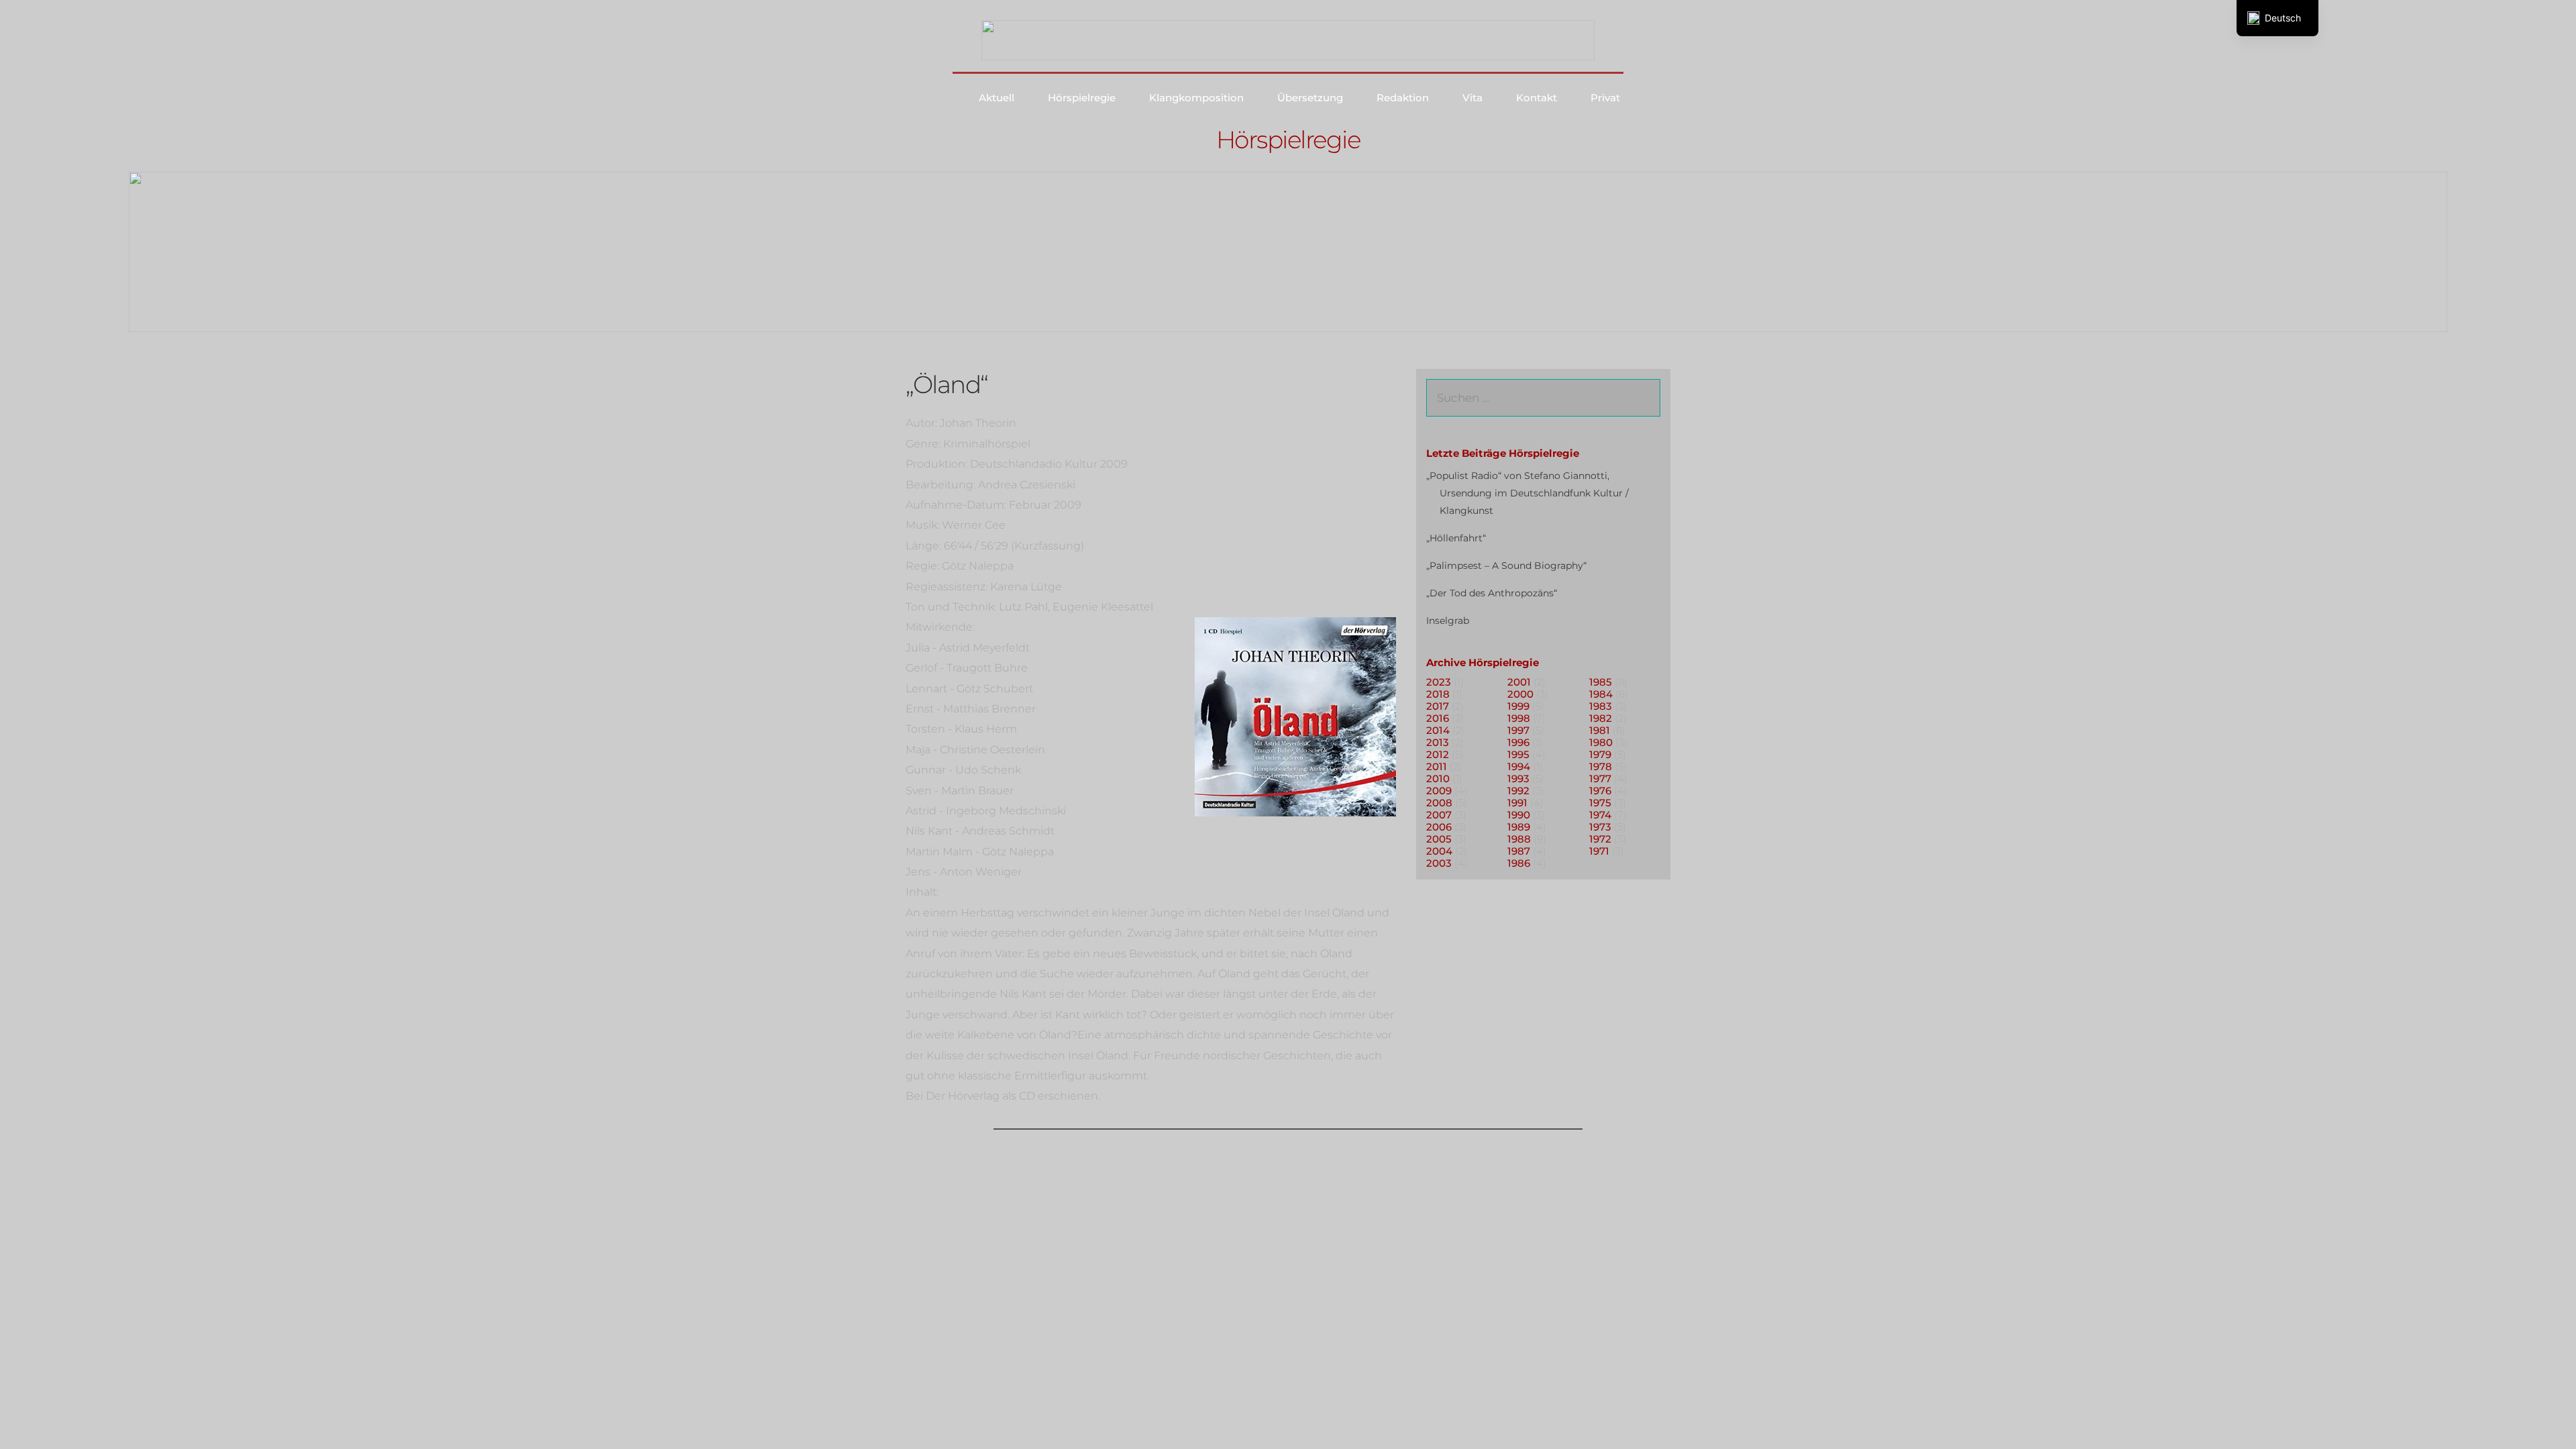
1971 (1599, 851)
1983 (1601, 706)
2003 (1439, 863)
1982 (1601, 718)
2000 (1520, 694)
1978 (1601, 766)
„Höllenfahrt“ (1456, 538)
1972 (1600, 839)
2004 (1439, 851)
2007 (1439, 815)
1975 (1600, 803)
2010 (1438, 779)
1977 (1600, 779)
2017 (1438, 706)
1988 (1519, 839)
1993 (1518, 779)
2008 (1439, 803)
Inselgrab (1448, 621)
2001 (1519, 682)
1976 (1600, 791)
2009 (1439, 791)
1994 (1519, 766)
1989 (1519, 827)
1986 (1519, 863)
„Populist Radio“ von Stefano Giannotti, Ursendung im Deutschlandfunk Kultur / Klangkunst (1527, 493)
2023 (1439, 682)
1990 (1519, 815)
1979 (1600, 754)
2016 (1438, 718)
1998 (1519, 718)
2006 (1439, 827)
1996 (1518, 742)
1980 (1601, 742)
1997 (1518, 730)
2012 (1438, 754)
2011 (1437, 766)
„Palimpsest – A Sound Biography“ (1506, 566)
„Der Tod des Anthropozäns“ (1492, 593)
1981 (1600, 730)
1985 (1601, 682)
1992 (1518, 791)
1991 (1517, 803)
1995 (1518, 754)
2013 (1438, 742)
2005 (1439, 839)
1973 (1600, 827)
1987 (1519, 851)
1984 (1601, 694)
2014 (1438, 730)
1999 (1518, 706)
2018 (1438, 694)
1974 (1600, 815)
